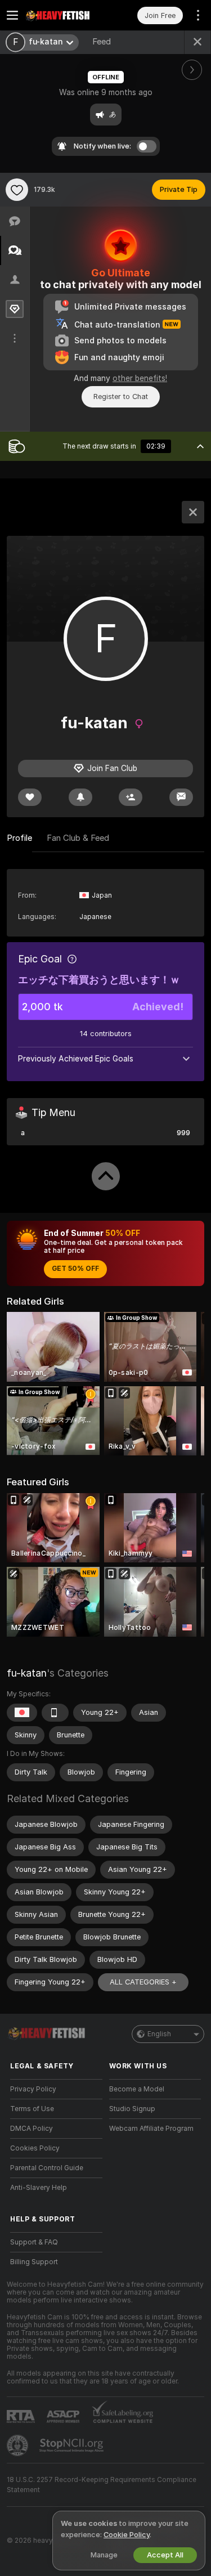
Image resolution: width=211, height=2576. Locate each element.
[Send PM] (181, 797)
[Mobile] (55, 1713)
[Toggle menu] (12, 15)
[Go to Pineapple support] (19, 2445)
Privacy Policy (33, 2089)
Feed (102, 42)
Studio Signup (132, 2109)
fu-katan (27, 1673)
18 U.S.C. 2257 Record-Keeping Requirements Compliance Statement (102, 2485)
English (159, 2034)
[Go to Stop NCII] (73, 2445)
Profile (19, 838)
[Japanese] (22, 1713)
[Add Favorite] (17, 190)
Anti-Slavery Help (39, 2188)
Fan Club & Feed (78, 838)
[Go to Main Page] (65, 15)
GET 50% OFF (75, 1269)
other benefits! (140, 378)
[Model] (193, 512)
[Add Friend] (131, 797)
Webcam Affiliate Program (151, 2129)
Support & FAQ (34, 2242)
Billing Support (34, 2262)
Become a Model (137, 2089)
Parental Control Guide (47, 2168)
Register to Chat (121, 397)
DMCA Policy (32, 2129)
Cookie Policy (127, 2535)
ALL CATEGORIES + (143, 1982)
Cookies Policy (35, 2148)
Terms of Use (32, 2109)
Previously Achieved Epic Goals (76, 1059)
